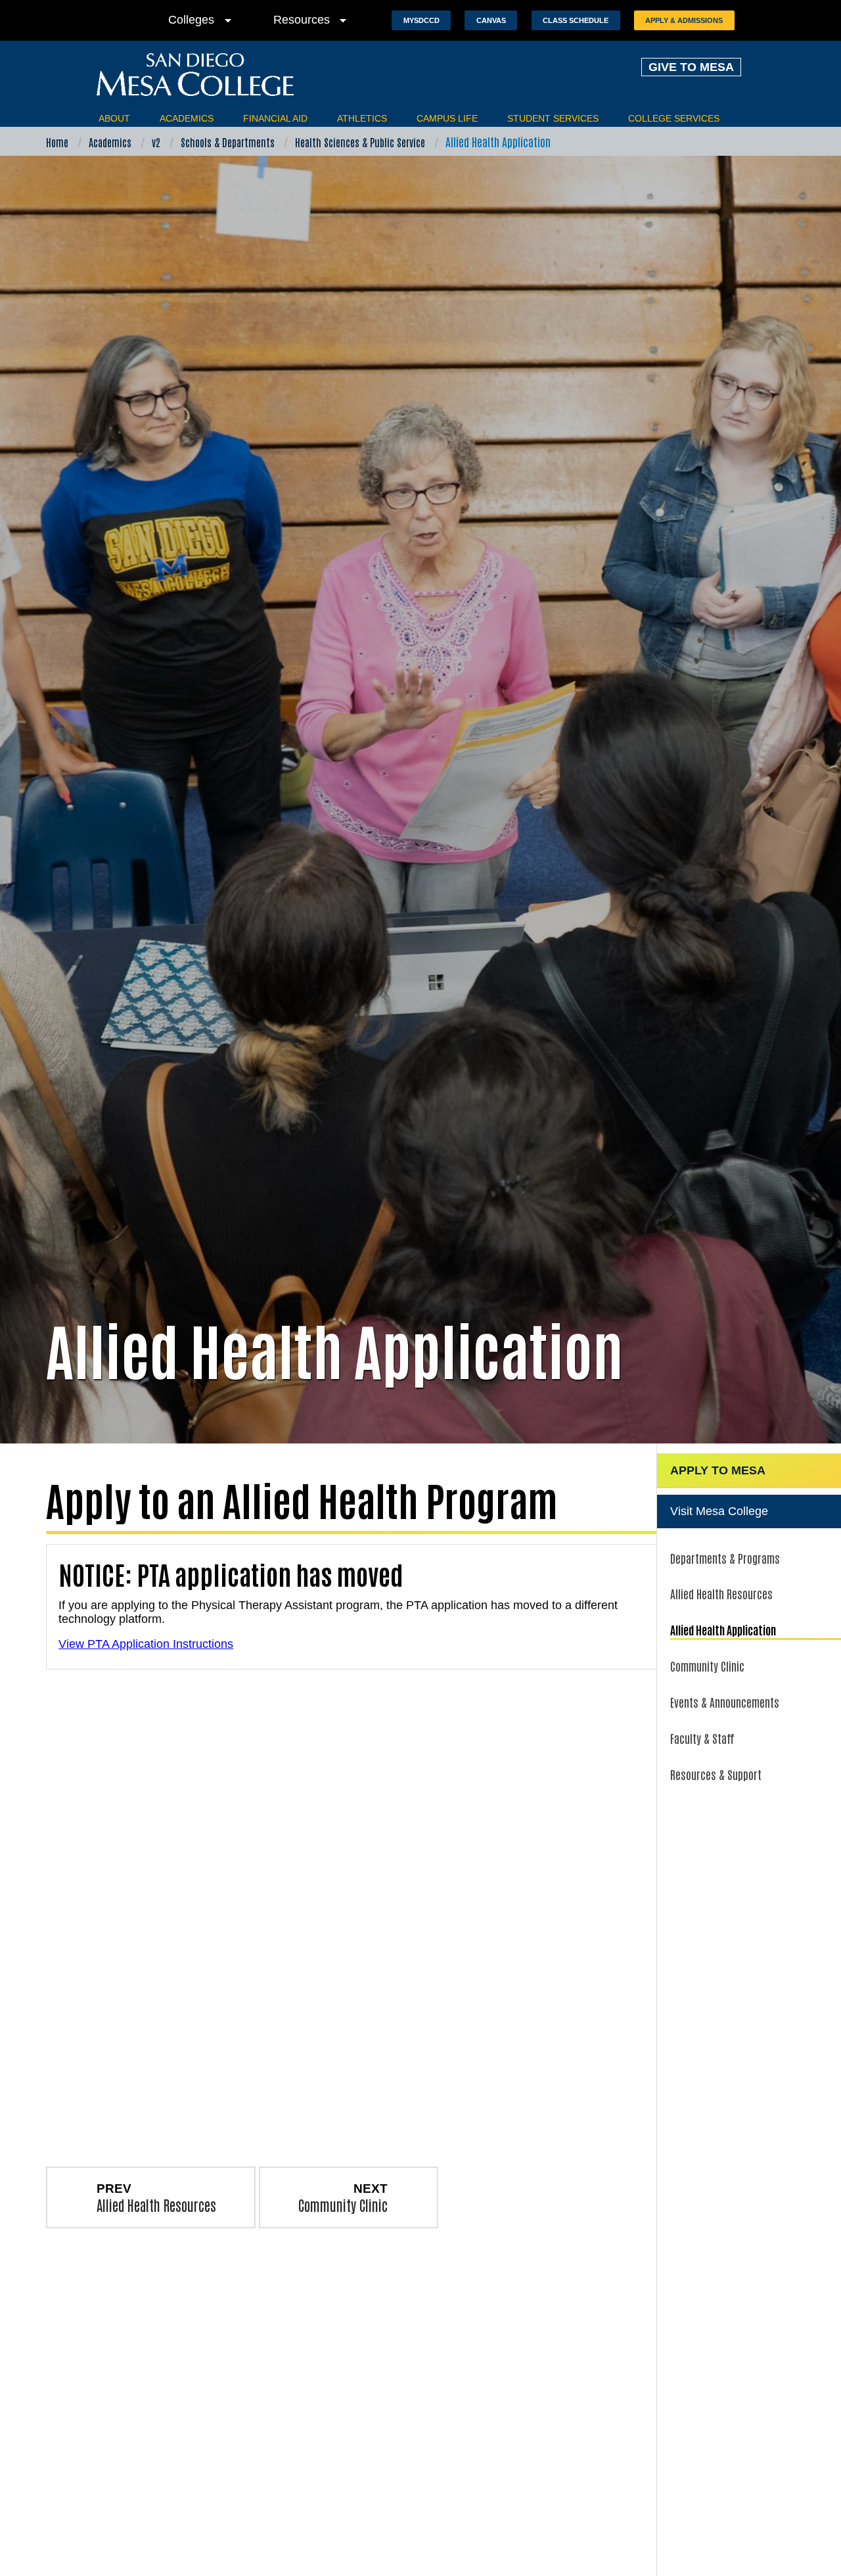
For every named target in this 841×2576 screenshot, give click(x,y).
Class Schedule (576, 20)
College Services (674, 118)
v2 (156, 142)
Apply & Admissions (684, 20)
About (114, 118)
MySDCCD (421, 20)
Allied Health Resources (721, 1593)
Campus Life (447, 118)
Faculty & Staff (702, 1738)
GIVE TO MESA (691, 67)
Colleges (202, 20)
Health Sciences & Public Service (360, 142)
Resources (312, 20)
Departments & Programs (725, 1558)
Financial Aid (275, 118)
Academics (187, 118)
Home (57, 142)
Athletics (362, 118)
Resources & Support (716, 1774)
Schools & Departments (228, 142)
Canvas (491, 20)
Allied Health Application (723, 1629)
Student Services (553, 118)
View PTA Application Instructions (146, 1644)
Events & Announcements (725, 1702)
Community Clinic (707, 1666)
